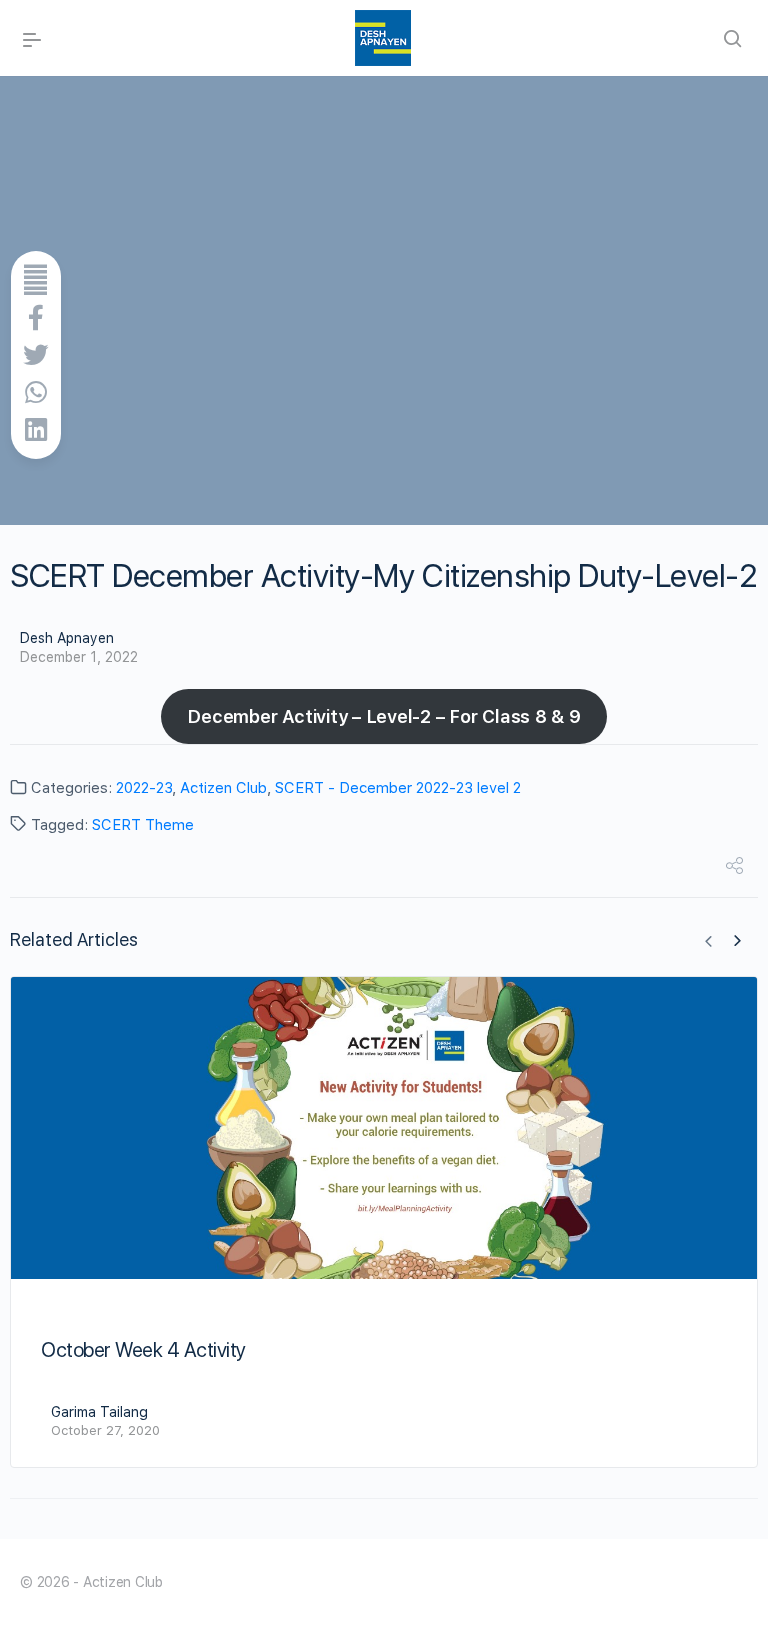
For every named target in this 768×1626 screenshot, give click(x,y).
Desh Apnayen (67, 638)
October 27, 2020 (105, 1430)
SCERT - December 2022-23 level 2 (398, 788)
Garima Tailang (99, 1412)
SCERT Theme (143, 825)
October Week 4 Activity (143, 1350)
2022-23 (144, 788)
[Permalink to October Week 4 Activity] (384, 1128)
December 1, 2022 (79, 657)
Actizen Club (223, 788)
